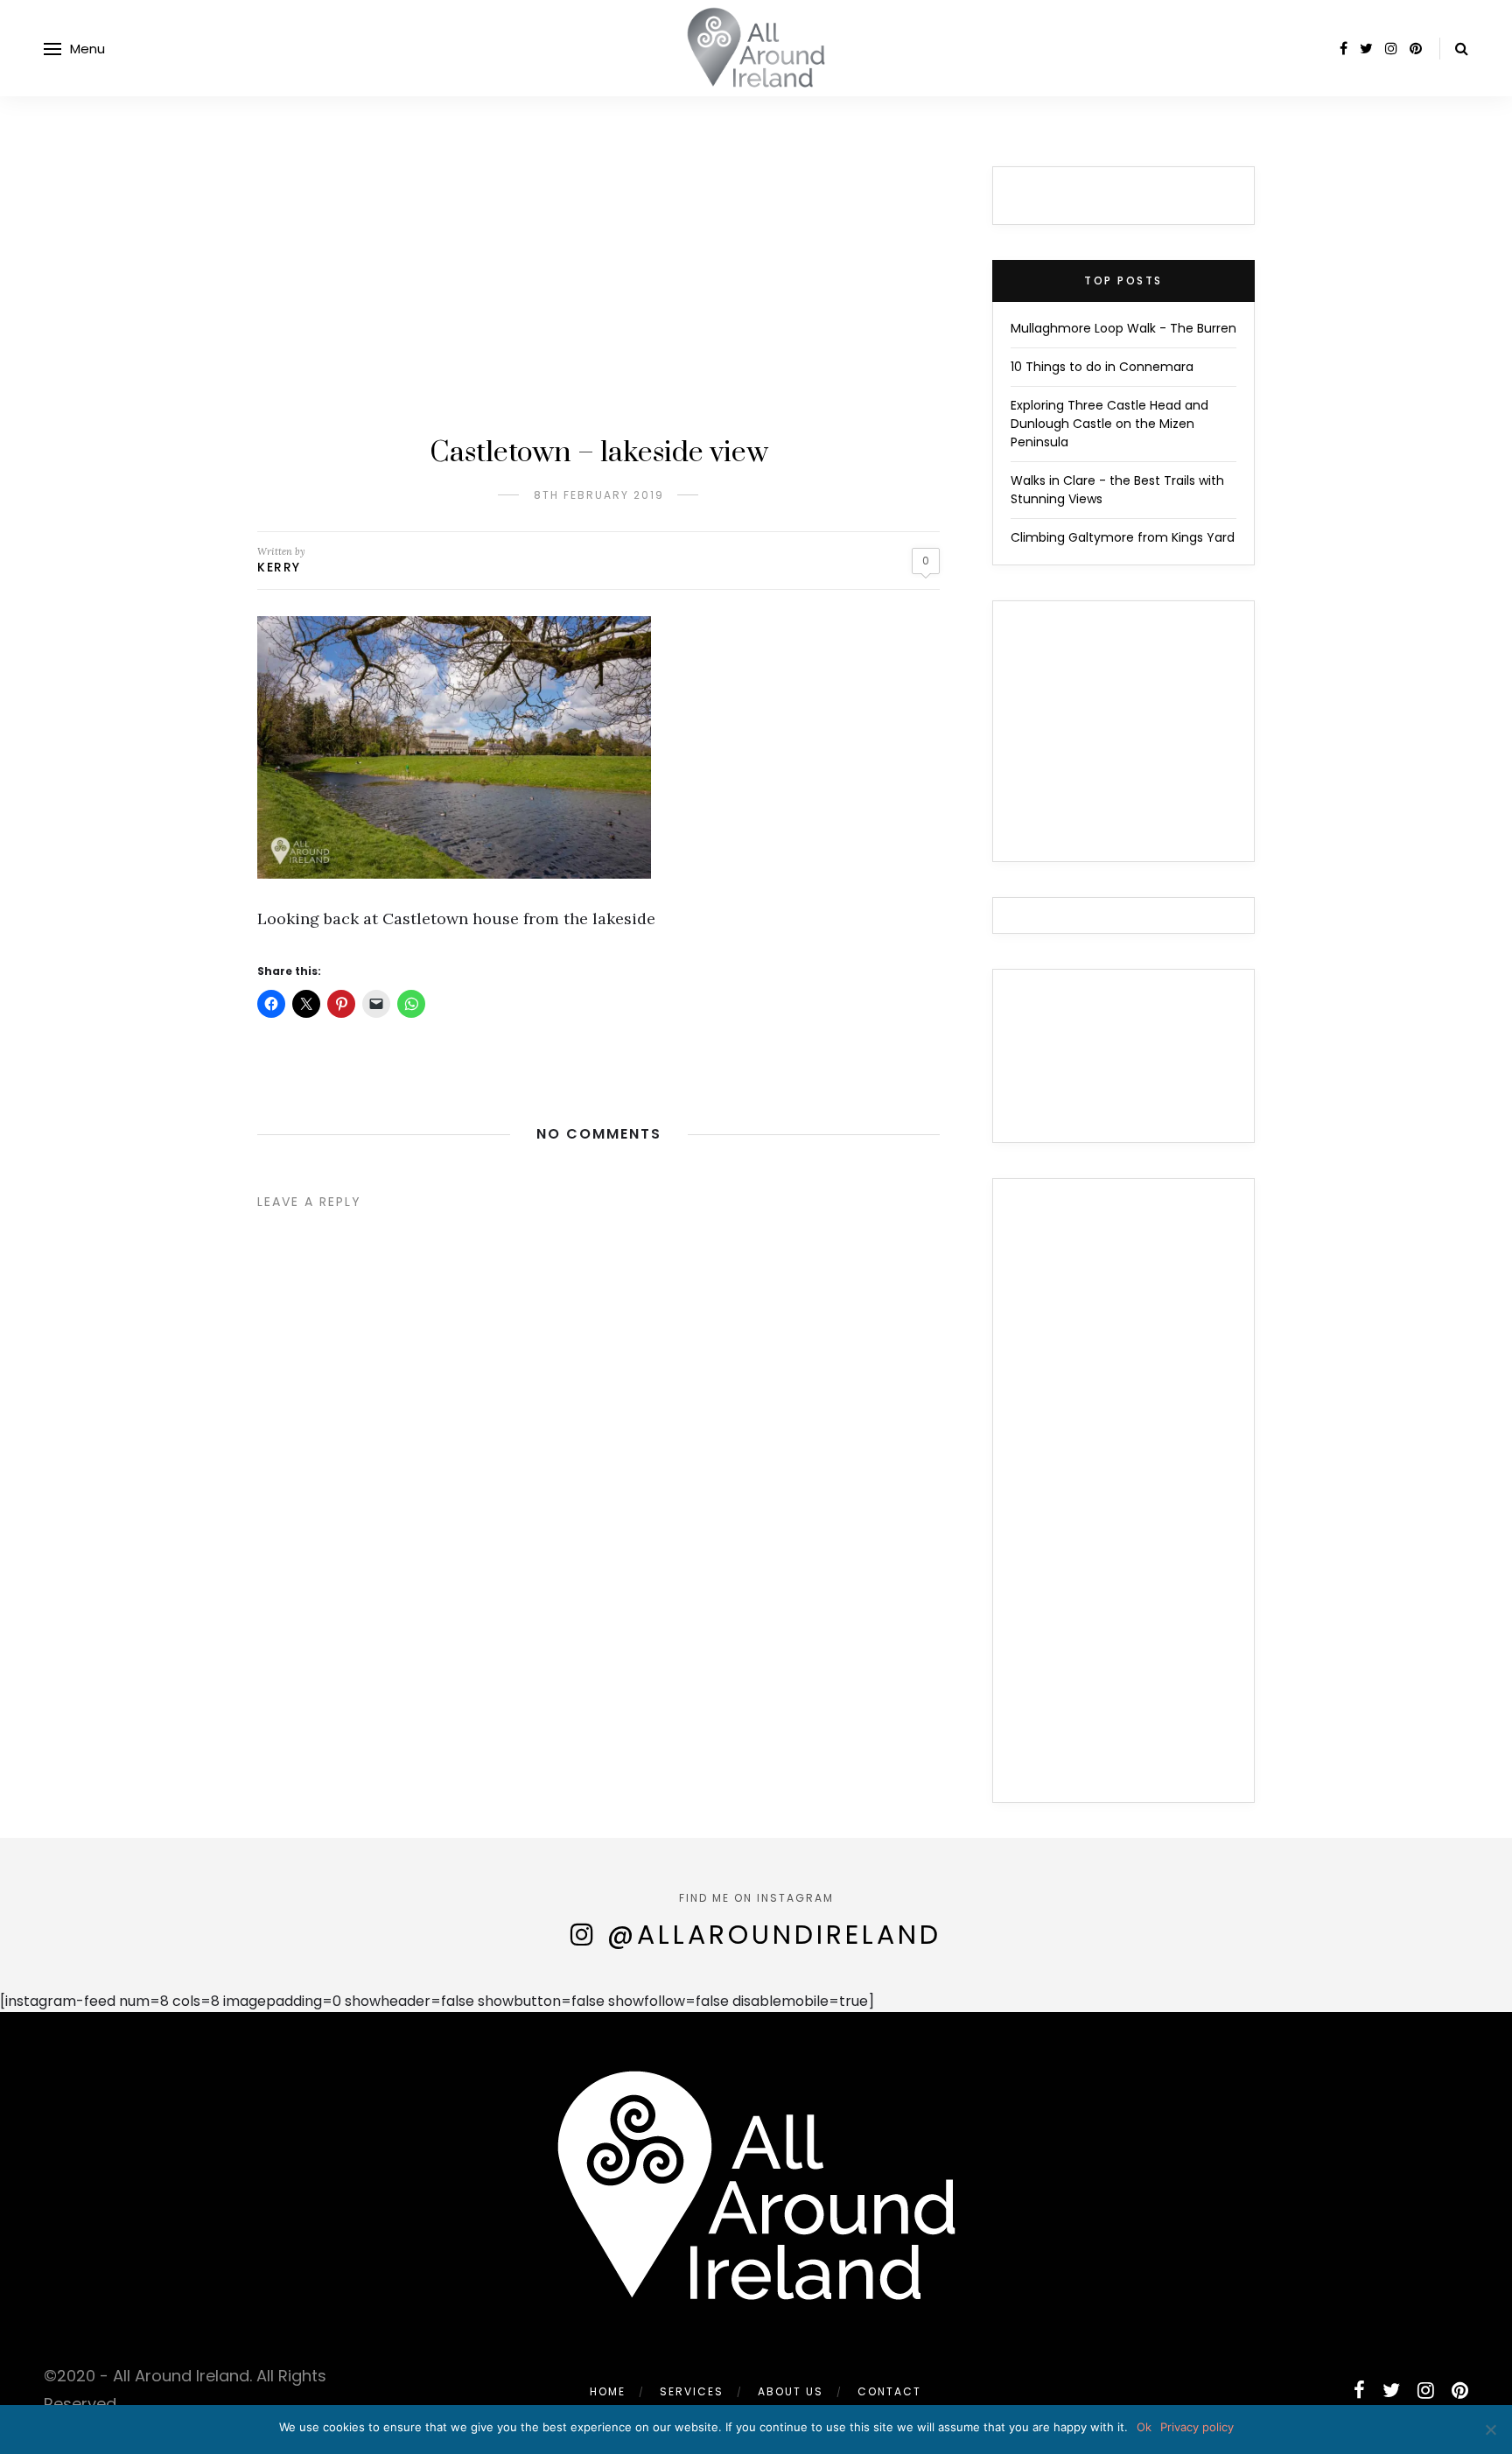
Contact (889, 2391)
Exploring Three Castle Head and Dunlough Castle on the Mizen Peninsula (1109, 424)
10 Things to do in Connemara (1102, 367)
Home (608, 2391)
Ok (1144, 2427)
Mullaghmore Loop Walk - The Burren (1123, 328)
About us (791, 2391)
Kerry (279, 567)
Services (692, 2391)
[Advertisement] (598, 298)
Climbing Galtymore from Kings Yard (1123, 537)
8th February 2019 (599, 495)
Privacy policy (1197, 2427)
